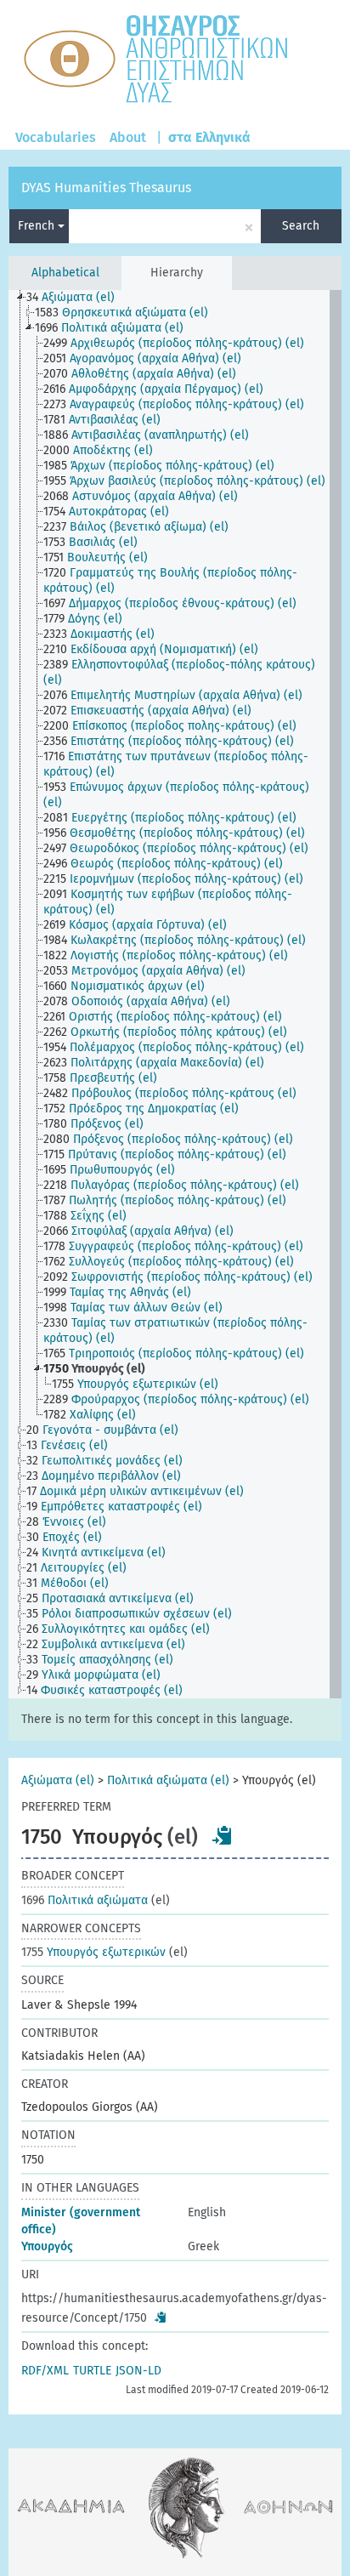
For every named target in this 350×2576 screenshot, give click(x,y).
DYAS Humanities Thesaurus (106, 188)
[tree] (175, 994)
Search (301, 226)
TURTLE (92, 2371)
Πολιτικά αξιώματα (85, 1900)
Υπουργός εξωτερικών (93, 1952)
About (128, 137)
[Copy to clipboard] (223, 1835)
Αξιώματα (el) (58, 1780)
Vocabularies (56, 137)
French (38, 226)
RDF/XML (45, 2371)
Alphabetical (65, 273)
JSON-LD (138, 2371)
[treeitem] (78, 298)
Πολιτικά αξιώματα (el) (168, 1780)
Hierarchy (177, 273)
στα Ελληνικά (209, 137)
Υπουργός (47, 2246)
